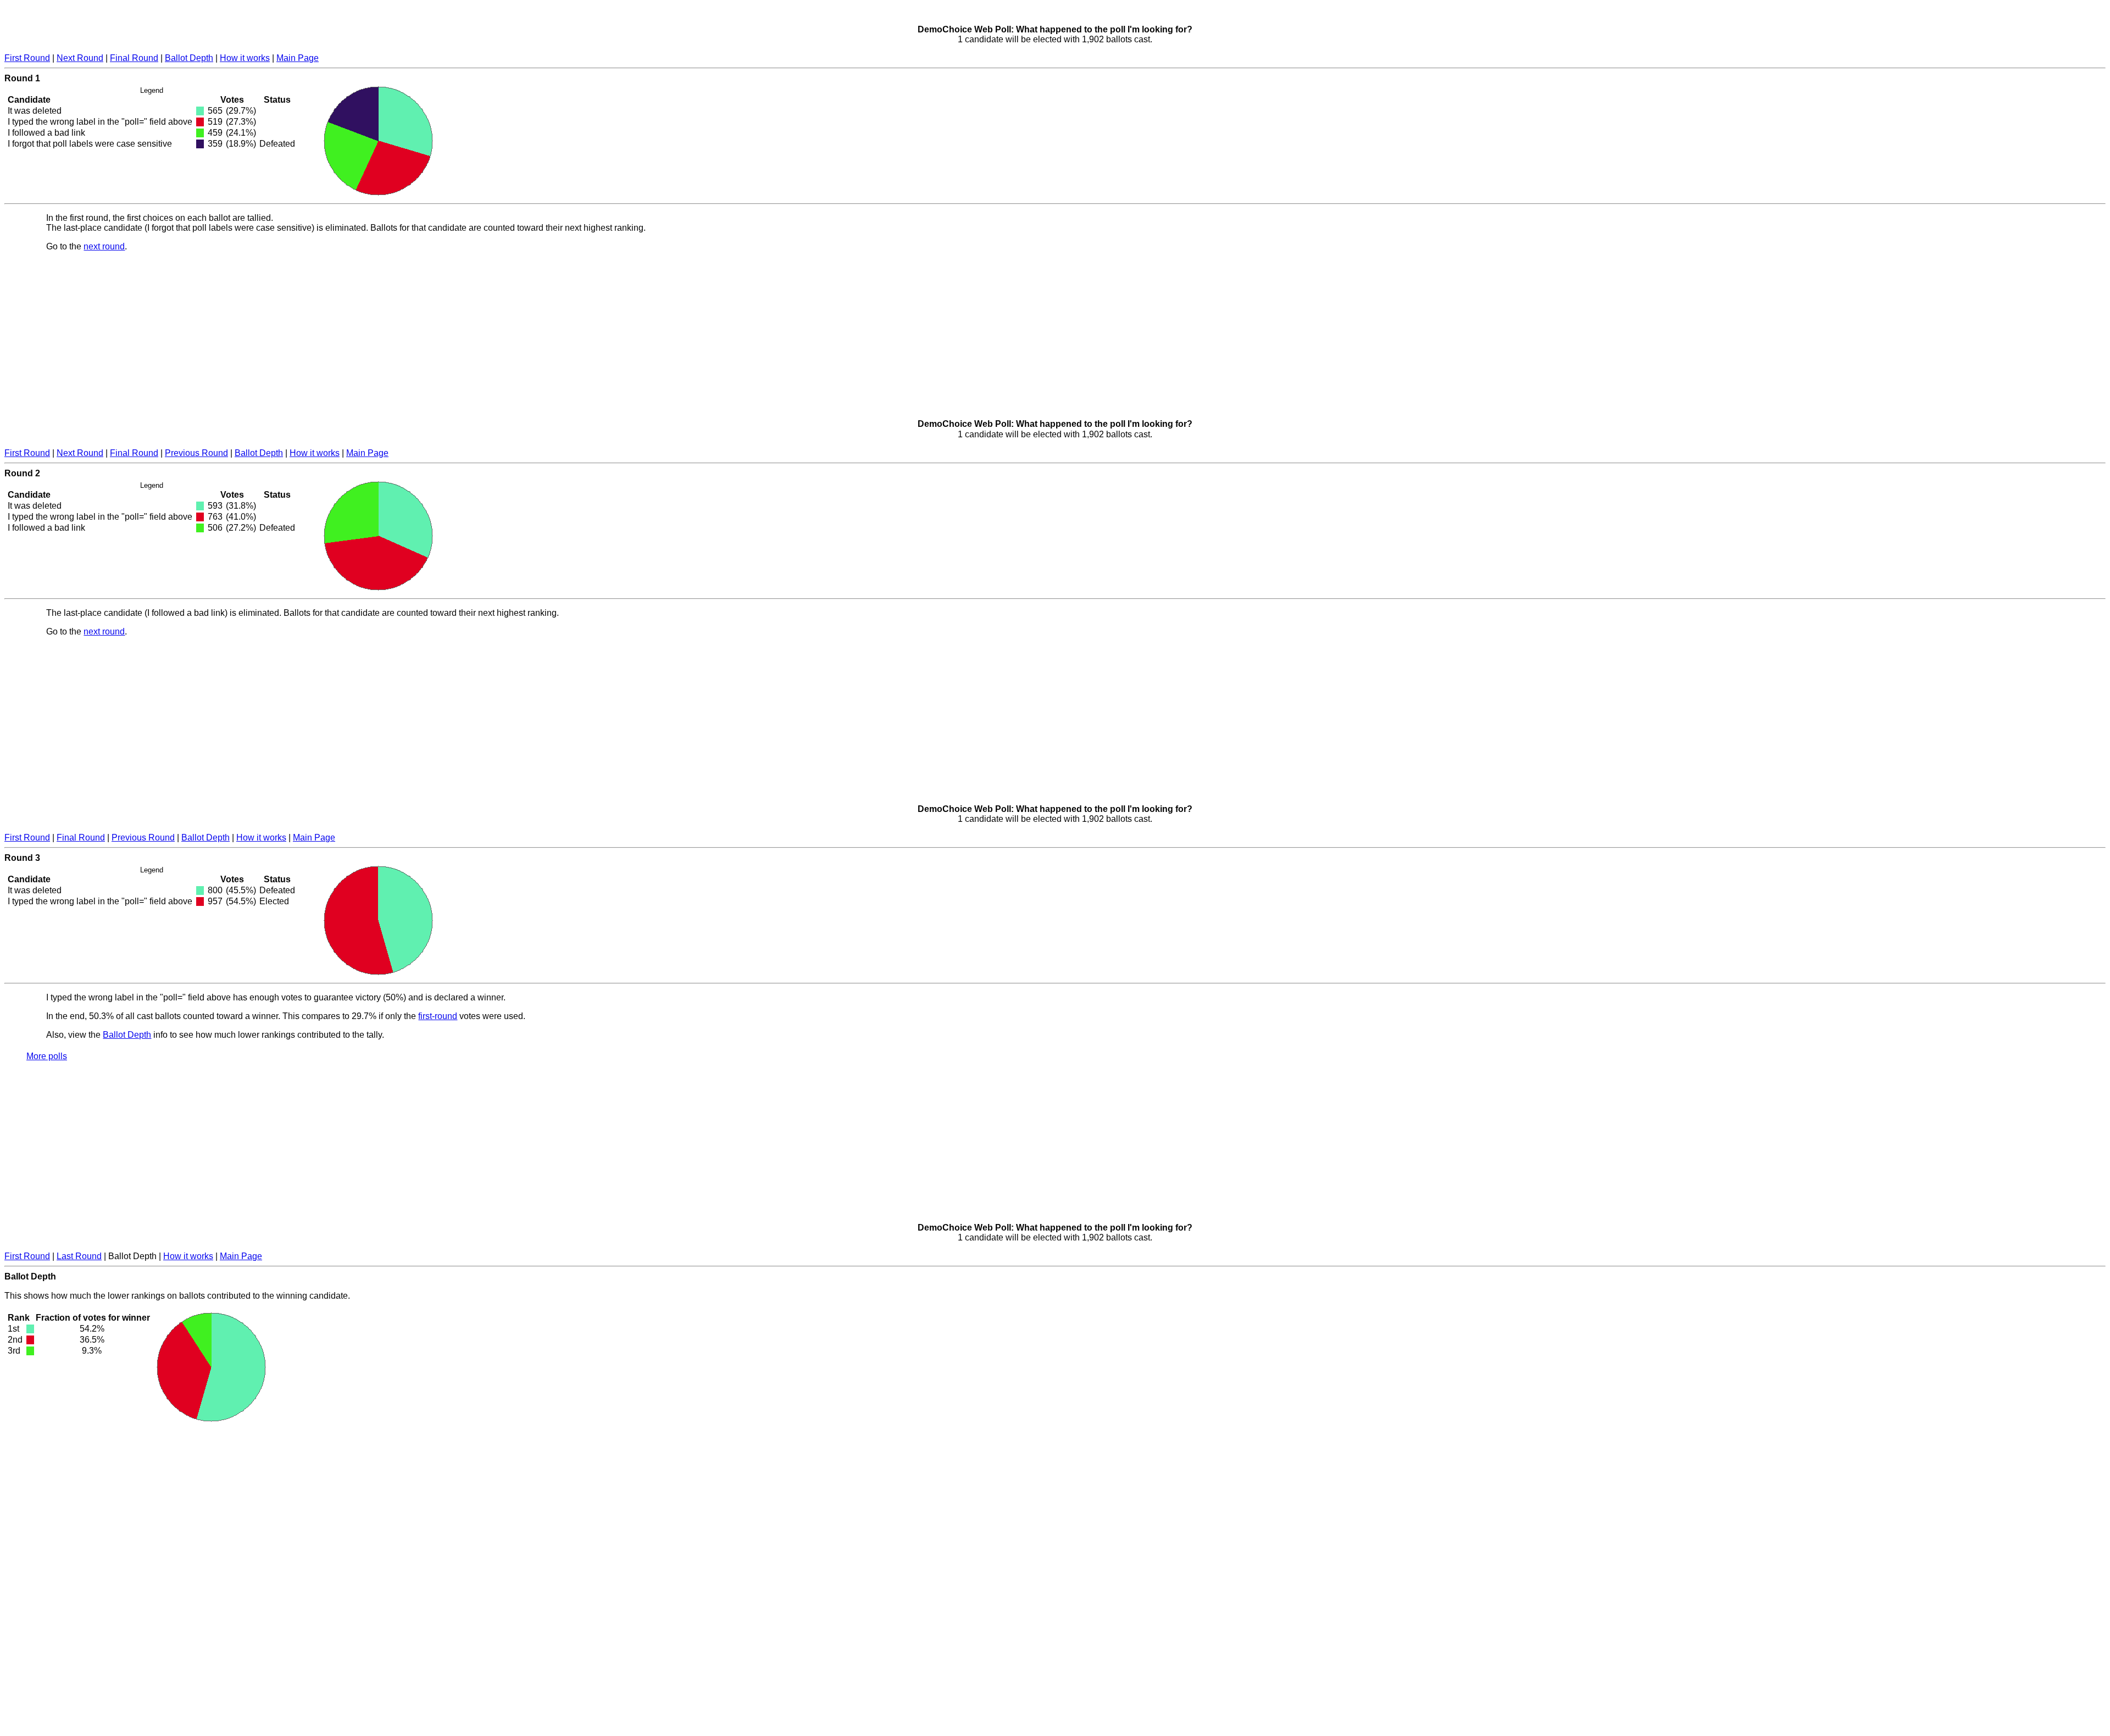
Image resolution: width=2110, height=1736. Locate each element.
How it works (245, 58)
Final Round (134, 58)
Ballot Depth (189, 58)
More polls (47, 1056)
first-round (438, 1016)
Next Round (80, 58)
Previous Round (196, 453)
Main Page (298, 58)
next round (104, 246)
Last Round (79, 1256)
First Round (27, 58)
